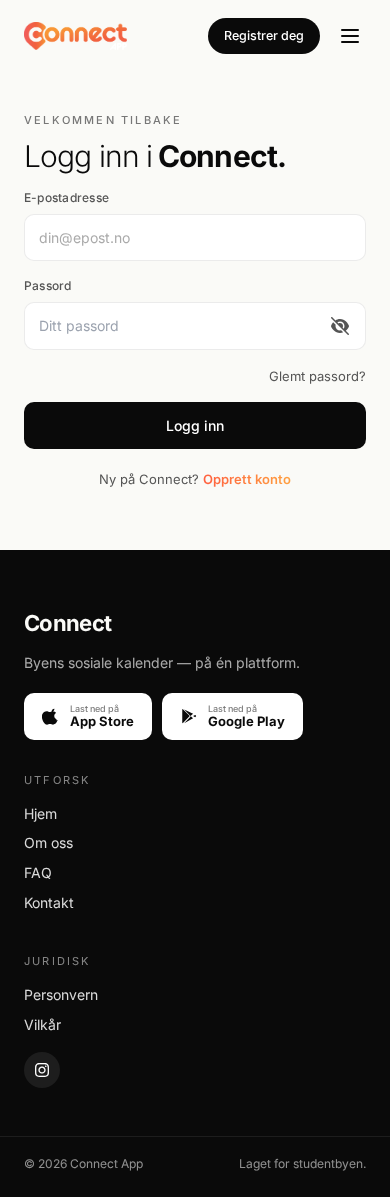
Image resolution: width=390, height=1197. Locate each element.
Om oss (48, 842)
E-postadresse (66, 197)
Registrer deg (264, 35)
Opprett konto (247, 479)
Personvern (61, 994)
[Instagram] (42, 1070)
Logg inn (195, 425)
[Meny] (350, 36)
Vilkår (42, 1024)
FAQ (38, 872)
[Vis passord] (340, 325)
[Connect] (75, 36)
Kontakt (49, 902)
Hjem (40, 813)
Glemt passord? (317, 376)
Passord (48, 285)
